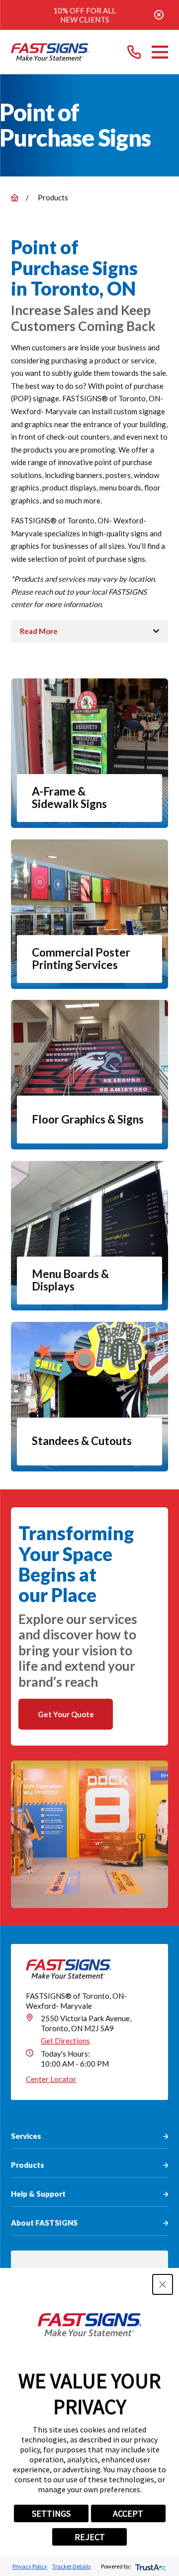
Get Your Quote (66, 1714)
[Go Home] (15, 198)
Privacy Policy (30, 2566)
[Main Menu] (160, 52)
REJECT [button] (90, 2537)
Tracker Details (71, 2566)
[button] (163, 2284)
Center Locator (51, 2079)
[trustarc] (150, 2566)
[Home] (50, 52)
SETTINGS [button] (51, 2513)
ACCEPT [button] (128, 2513)
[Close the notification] (159, 15)
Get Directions (65, 2041)
